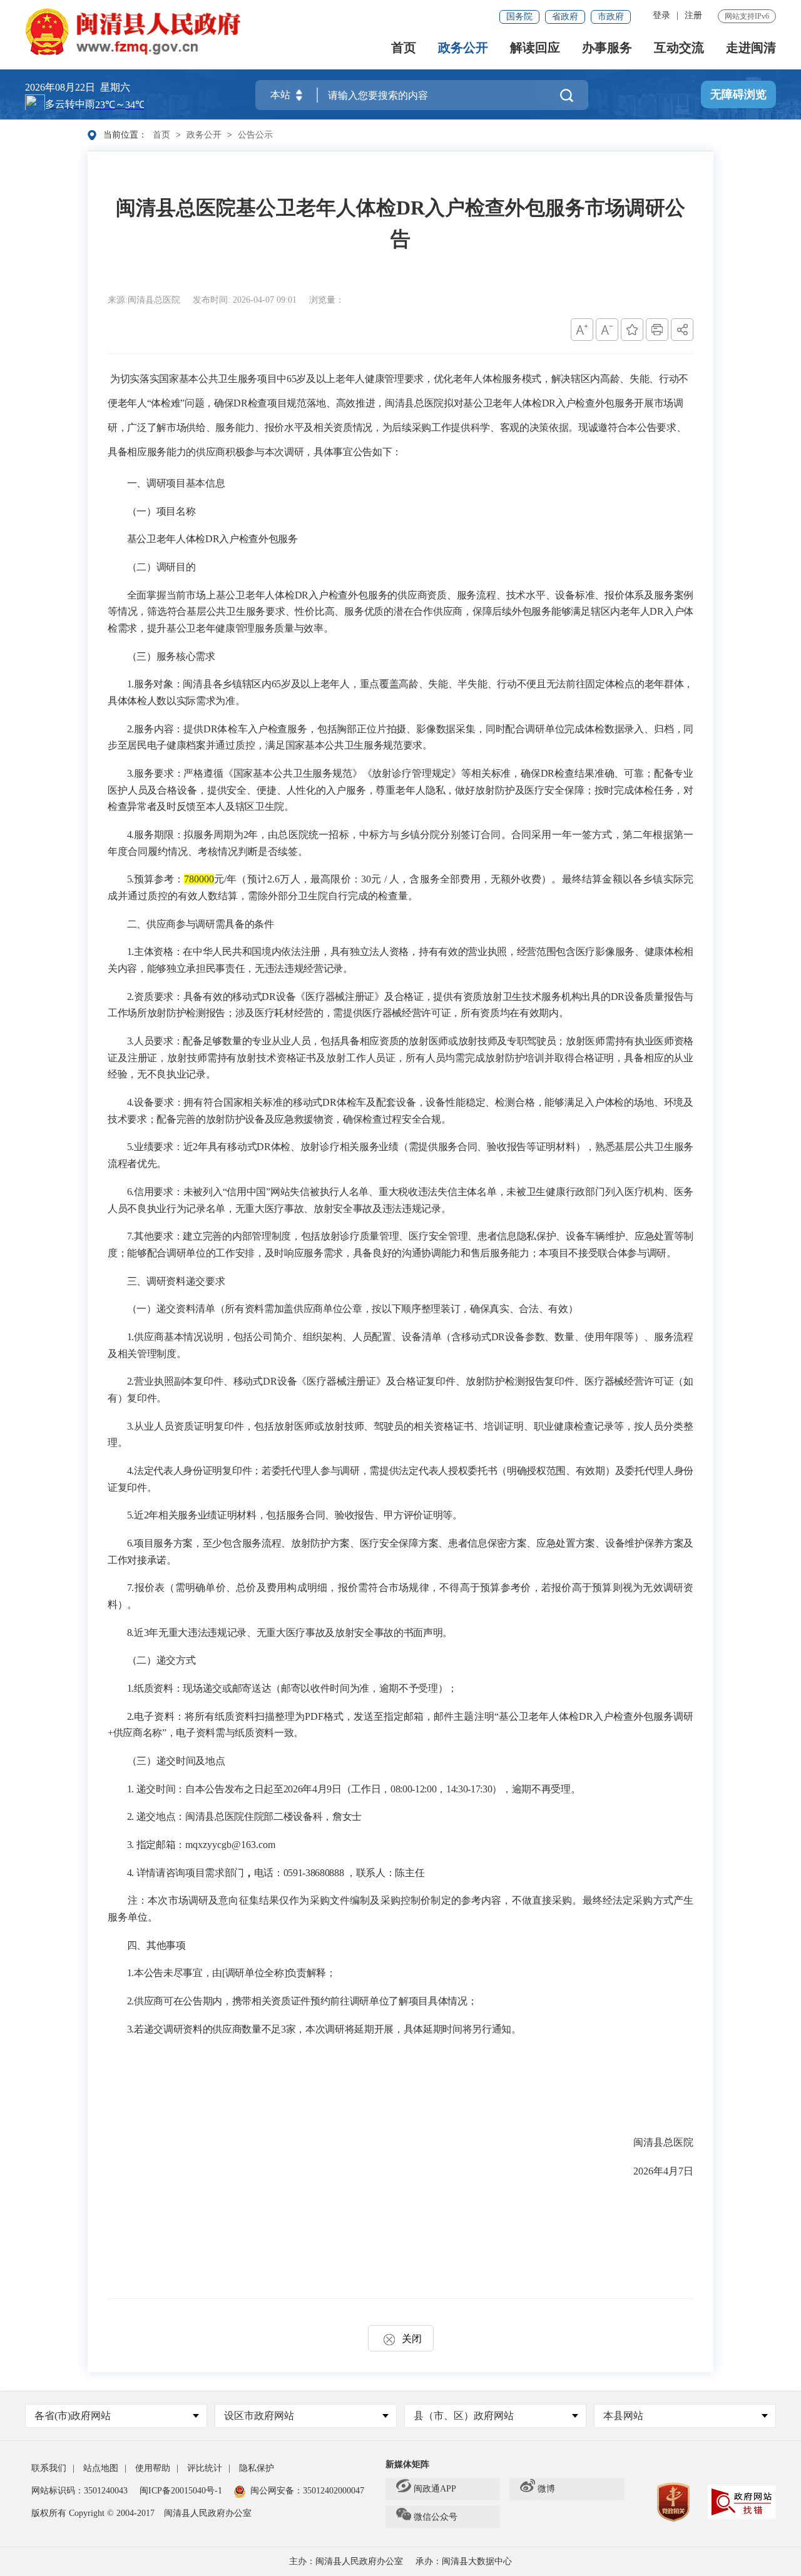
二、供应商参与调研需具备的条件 (201, 924)
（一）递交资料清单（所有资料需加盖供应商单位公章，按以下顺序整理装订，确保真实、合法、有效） (353, 1309)
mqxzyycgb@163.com (230, 1845)
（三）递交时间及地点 (176, 1761)
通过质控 (235, 745)
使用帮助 (153, 2468)
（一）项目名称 (161, 511)
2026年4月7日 (663, 2171)
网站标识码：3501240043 (79, 2491)
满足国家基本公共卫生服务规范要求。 (349, 745)
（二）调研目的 (161, 567)
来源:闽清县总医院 (145, 300)
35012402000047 (334, 2491)
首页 (404, 48)
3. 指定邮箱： (156, 1845)
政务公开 (463, 48)
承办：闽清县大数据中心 (464, 2561)
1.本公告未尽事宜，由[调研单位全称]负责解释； (232, 1973)
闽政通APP (435, 2489)
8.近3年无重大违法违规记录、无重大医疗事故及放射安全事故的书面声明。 (290, 1633)
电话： (269, 1873)
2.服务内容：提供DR (172, 729)
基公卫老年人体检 (166, 539)
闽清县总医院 (663, 2142)
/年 (230, 879)
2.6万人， (289, 879)
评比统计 (205, 2468)
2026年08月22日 (60, 87)
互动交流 (679, 48)
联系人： (376, 1873)
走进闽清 (751, 48)
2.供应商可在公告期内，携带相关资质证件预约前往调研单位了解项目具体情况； (302, 2001)
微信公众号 (436, 2517)
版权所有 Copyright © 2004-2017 (93, 2513)
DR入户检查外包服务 (252, 539)
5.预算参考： (156, 879)
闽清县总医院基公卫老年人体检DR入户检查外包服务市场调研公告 (400, 223)
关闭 (412, 2339)
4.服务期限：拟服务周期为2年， (198, 835)
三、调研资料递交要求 (176, 1281)
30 (366, 879)
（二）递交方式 (161, 1660)
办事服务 (607, 48)
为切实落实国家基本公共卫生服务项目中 (198, 379)
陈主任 (410, 1873)
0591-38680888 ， (320, 1873)
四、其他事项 (156, 1945)
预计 (257, 879)
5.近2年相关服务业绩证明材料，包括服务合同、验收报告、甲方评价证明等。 (295, 1515)
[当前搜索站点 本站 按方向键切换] (299, 95)
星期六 (115, 87)
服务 (430, 879)
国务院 (519, 17)
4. (132, 1873)
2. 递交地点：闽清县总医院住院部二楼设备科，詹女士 (244, 1816)
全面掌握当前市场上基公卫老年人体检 (211, 595)
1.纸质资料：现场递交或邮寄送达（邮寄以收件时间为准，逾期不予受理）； (292, 1688)
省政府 (565, 17)
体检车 (232, 729)
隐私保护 (257, 2468)
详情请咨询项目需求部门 (190, 1873)
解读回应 (535, 48)
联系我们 (49, 2468)
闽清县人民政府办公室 (208, 2513)
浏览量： (327, 300)
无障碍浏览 (738, 94)
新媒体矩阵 (407, 2464)
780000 (199, 879)
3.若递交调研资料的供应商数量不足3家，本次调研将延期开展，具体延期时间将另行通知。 (324, 2029)
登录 (661, 15)
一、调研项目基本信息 (176, 483)
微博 (546, 2489)
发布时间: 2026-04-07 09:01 (246, 300)
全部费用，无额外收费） (496, 879)
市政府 (611, 17)
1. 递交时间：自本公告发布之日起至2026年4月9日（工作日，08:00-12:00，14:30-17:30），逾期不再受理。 (354, 1789)
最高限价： (336, 879)
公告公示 (255, 135)
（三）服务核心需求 (171, 656)
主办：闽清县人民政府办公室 (346, 2561)
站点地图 (101, 2468)
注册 (693, 15)
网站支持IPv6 (747, 16)
